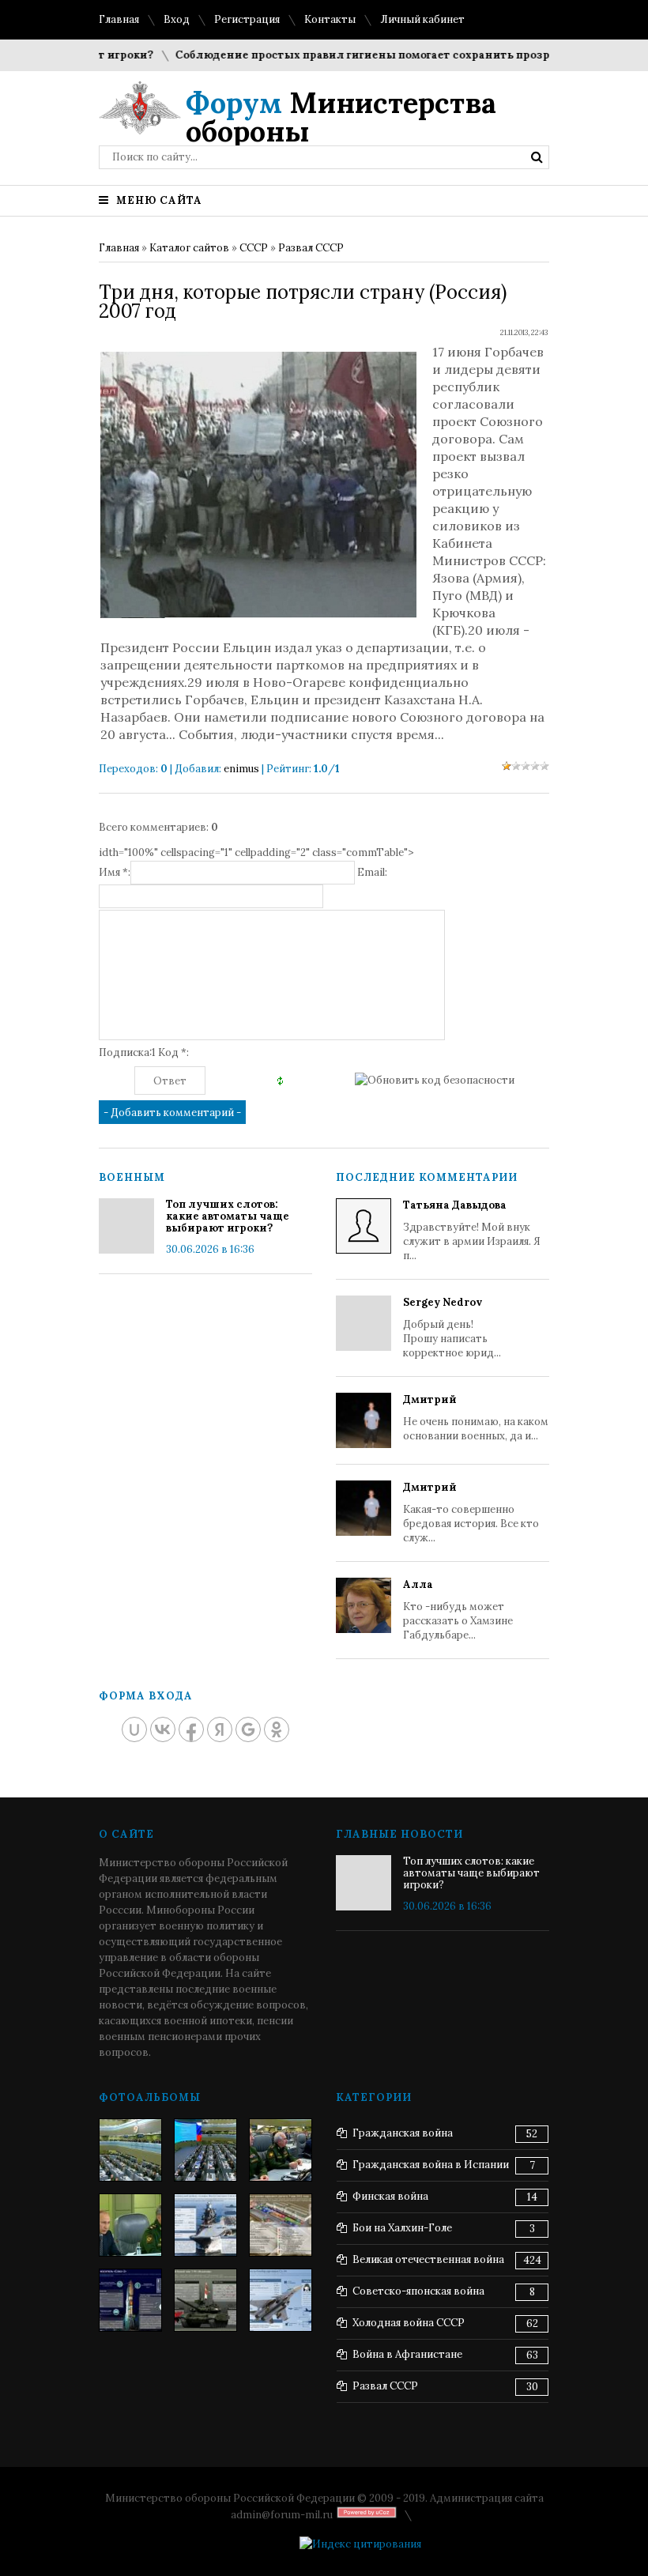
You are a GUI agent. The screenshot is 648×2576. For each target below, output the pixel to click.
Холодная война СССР (409, 2323)
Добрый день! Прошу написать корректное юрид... (452, 1328)
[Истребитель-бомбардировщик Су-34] (281, 2300)
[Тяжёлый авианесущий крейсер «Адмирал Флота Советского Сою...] (205, 2225)
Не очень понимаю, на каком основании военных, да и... (476, 1418)
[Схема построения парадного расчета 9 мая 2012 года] (281, 2225)
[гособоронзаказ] (281, 2150)
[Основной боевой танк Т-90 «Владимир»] (205, 2300)
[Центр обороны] (205, 2150)
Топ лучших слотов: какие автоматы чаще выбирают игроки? (228, 1216)
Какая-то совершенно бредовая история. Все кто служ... (471, 1512)
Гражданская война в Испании (431, 2165)
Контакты (330, 19)
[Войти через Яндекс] (220, 1729)
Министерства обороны (341, 117)
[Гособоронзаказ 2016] (130, 2225)
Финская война (390, 2196)
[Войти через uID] (134, 1729)
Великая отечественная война (428, 2259)
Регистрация (247, 19)
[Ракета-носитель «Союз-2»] (130, 2300)
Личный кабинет (422, 19)
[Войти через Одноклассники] (277, 1729)
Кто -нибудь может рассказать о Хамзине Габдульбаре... (458, 1610)
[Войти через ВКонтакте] (163, 1729)
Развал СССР (311, 248)
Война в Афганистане (407, 2354)
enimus (241, 769)
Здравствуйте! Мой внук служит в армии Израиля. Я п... (472, 1230)
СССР (254, 248)
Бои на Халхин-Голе (402, 2228)
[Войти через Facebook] (191, 1729)
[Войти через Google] (248, 1729)
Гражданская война (403, 2133)
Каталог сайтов (189, 248)
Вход (177, 19)
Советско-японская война (418, 2291)
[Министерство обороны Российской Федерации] (130, 2150)
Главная (119, 19)
